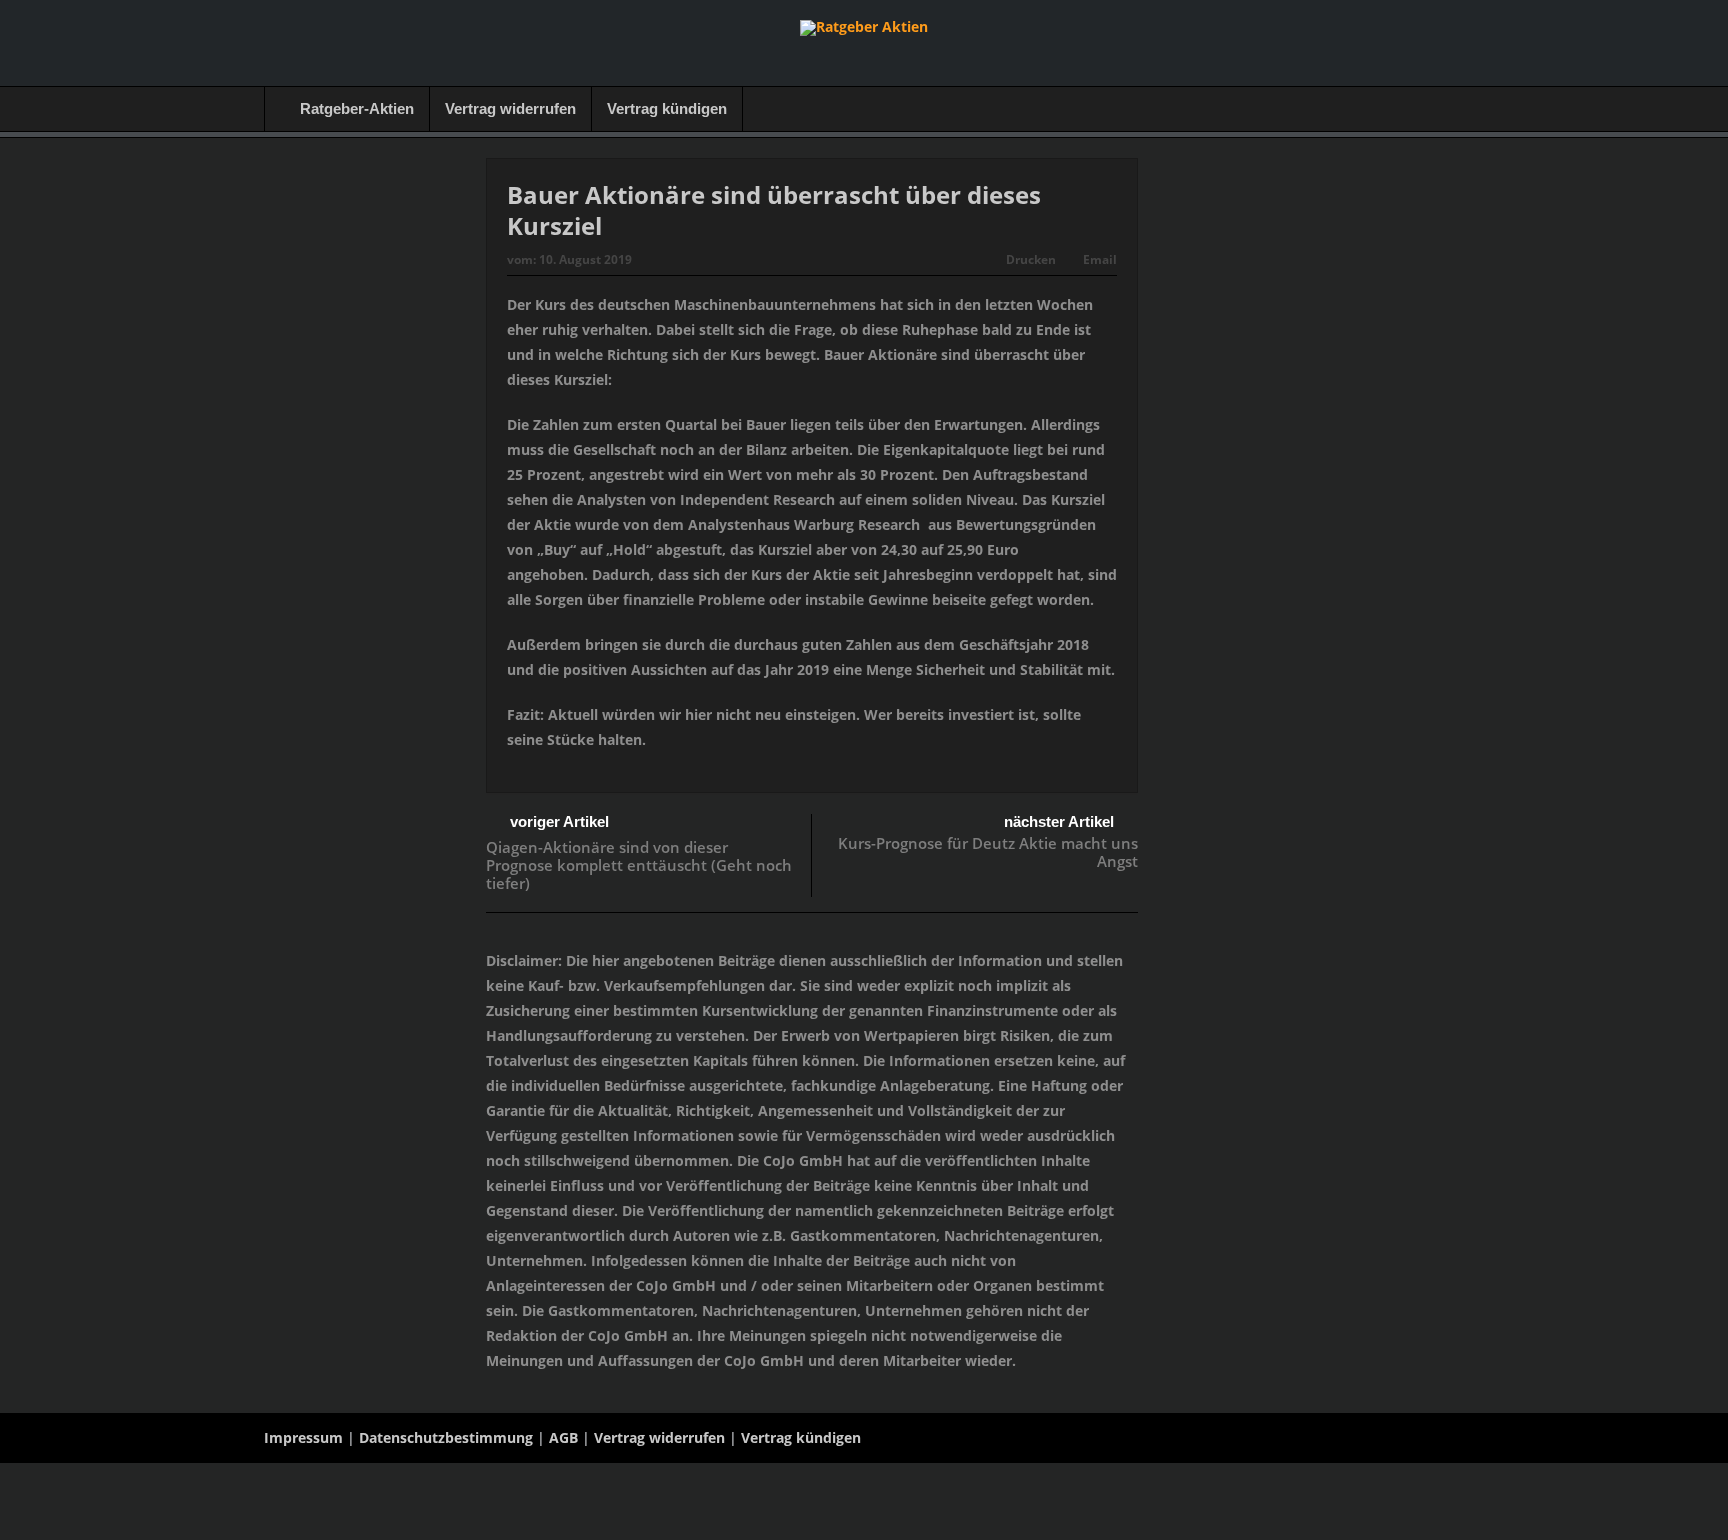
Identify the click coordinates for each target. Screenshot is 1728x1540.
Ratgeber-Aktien (357, 108)
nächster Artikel (1059, 821)
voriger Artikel (559, 821)
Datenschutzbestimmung (446, 1437)
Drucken (1031, 259)
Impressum (303, 1437)
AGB (563, 1437)
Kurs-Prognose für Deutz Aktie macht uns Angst (988, 852)
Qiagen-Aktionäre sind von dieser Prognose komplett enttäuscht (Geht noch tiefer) (639, 865)
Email (1100, 259)
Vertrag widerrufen (510, 108)
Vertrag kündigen (667, 108)
